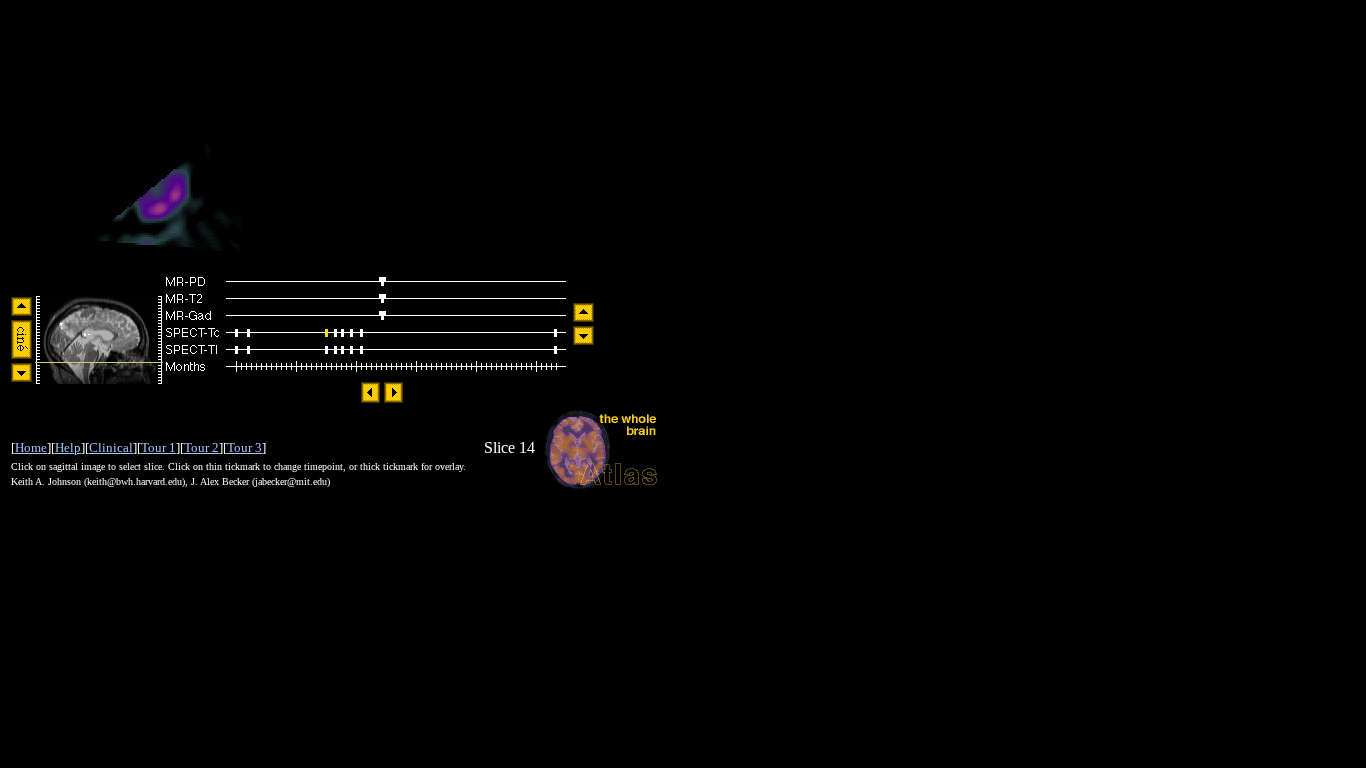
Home (31, 447)
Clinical (111, 447)
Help (68, 447)
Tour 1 (158, 447)
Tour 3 (244, 447)
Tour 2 (201, 447)
